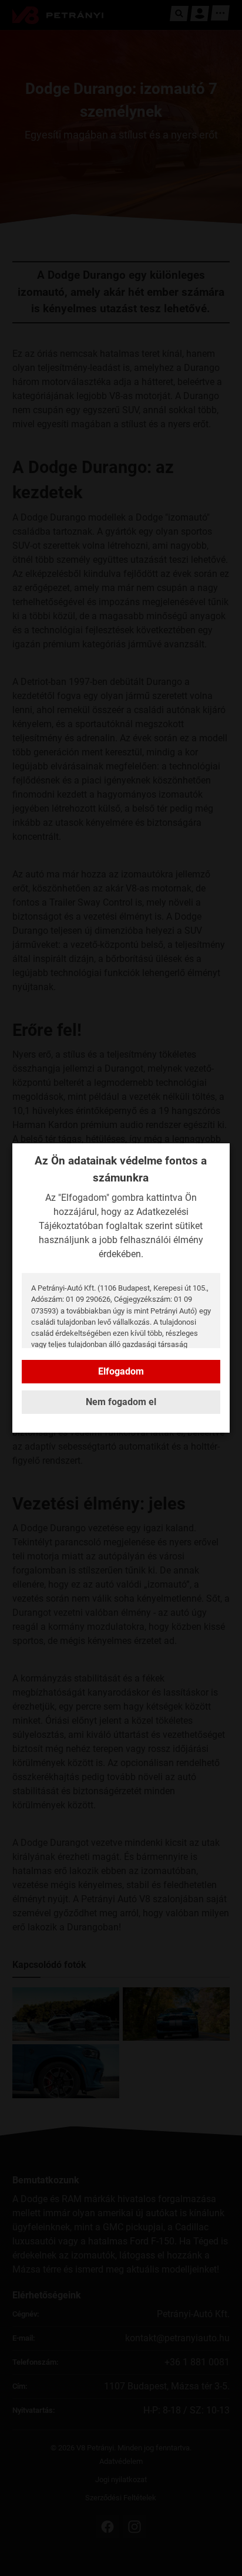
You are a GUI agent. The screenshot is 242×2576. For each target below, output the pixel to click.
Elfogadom (121, 1371)
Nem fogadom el (121, 1402)
